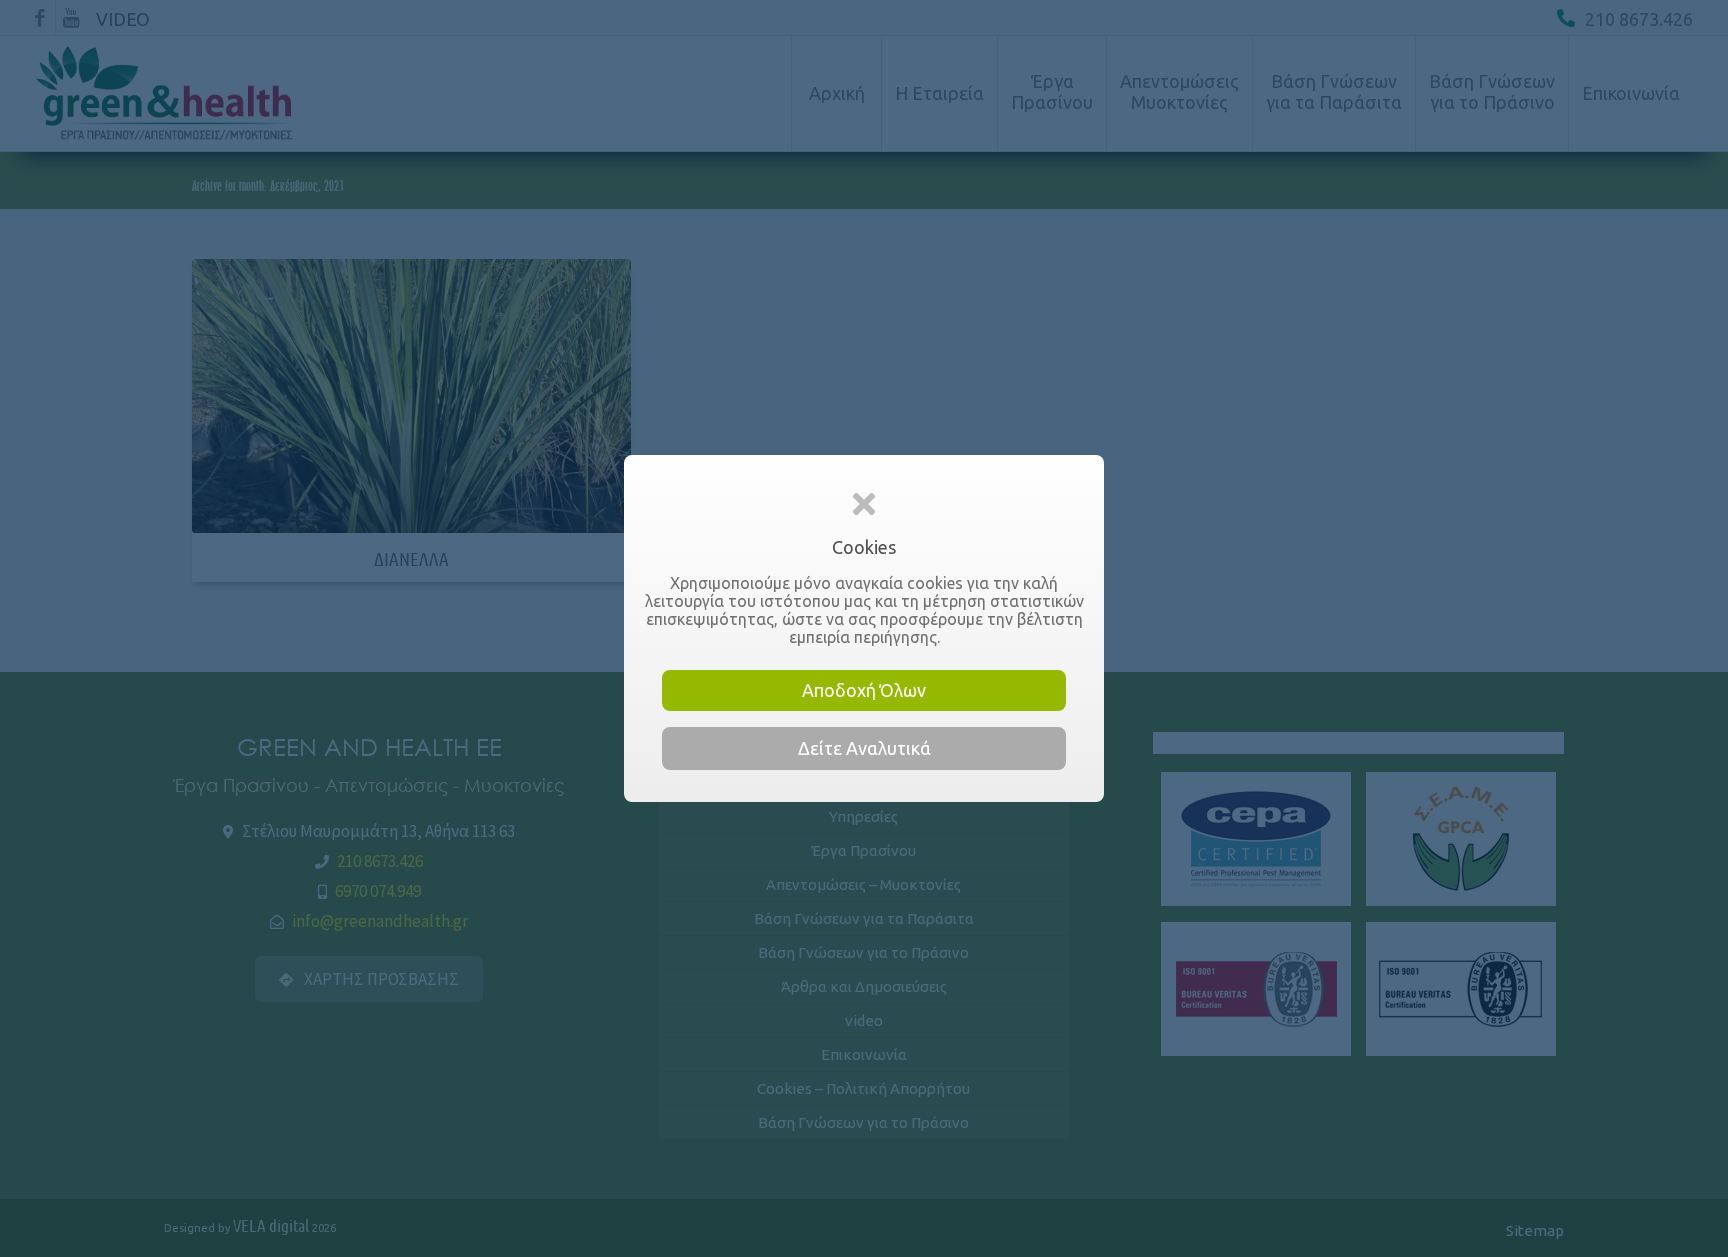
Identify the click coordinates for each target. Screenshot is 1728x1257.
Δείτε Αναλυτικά (864, 748)
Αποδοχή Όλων (864, 690)
